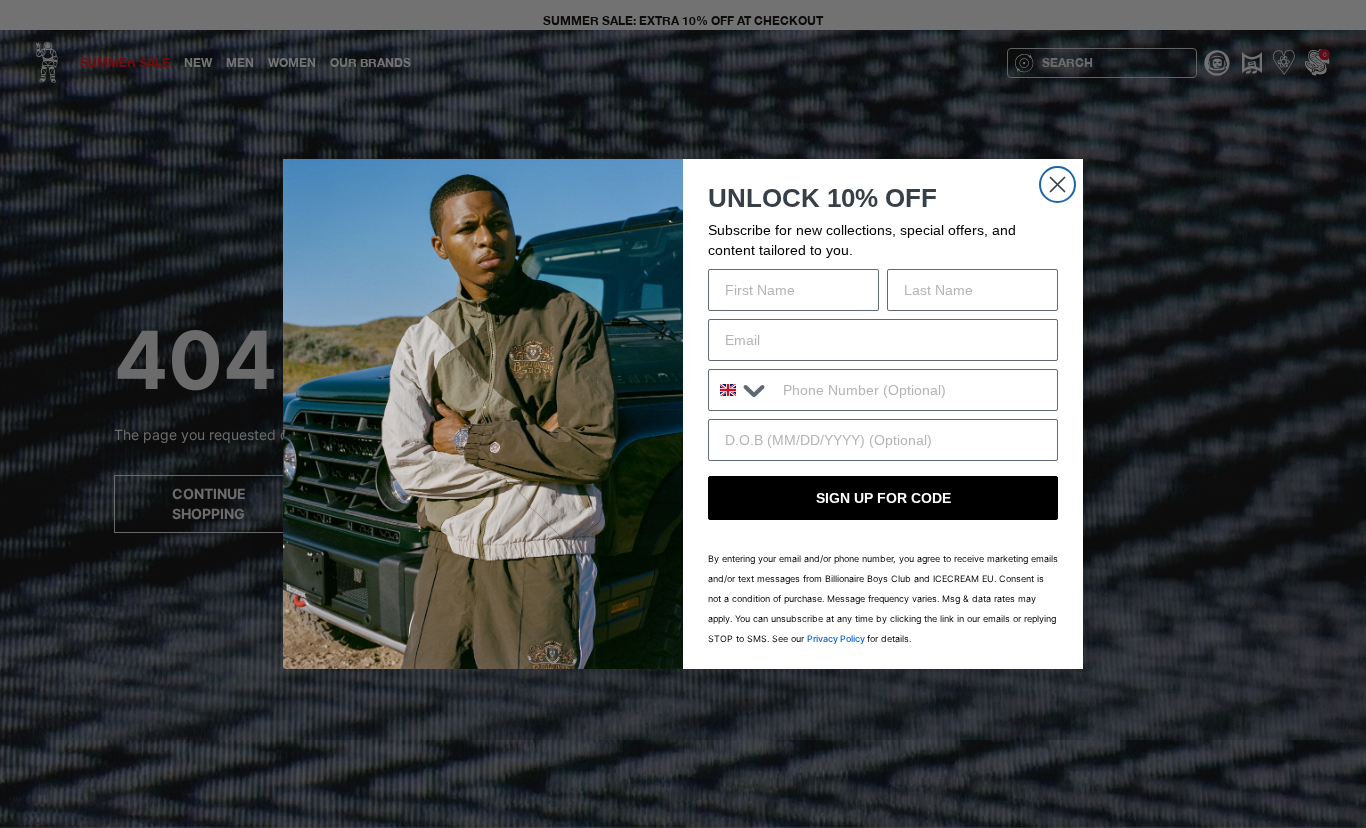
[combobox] (741, 390)
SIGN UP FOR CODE (883, 498)
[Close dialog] (1057, 184)
